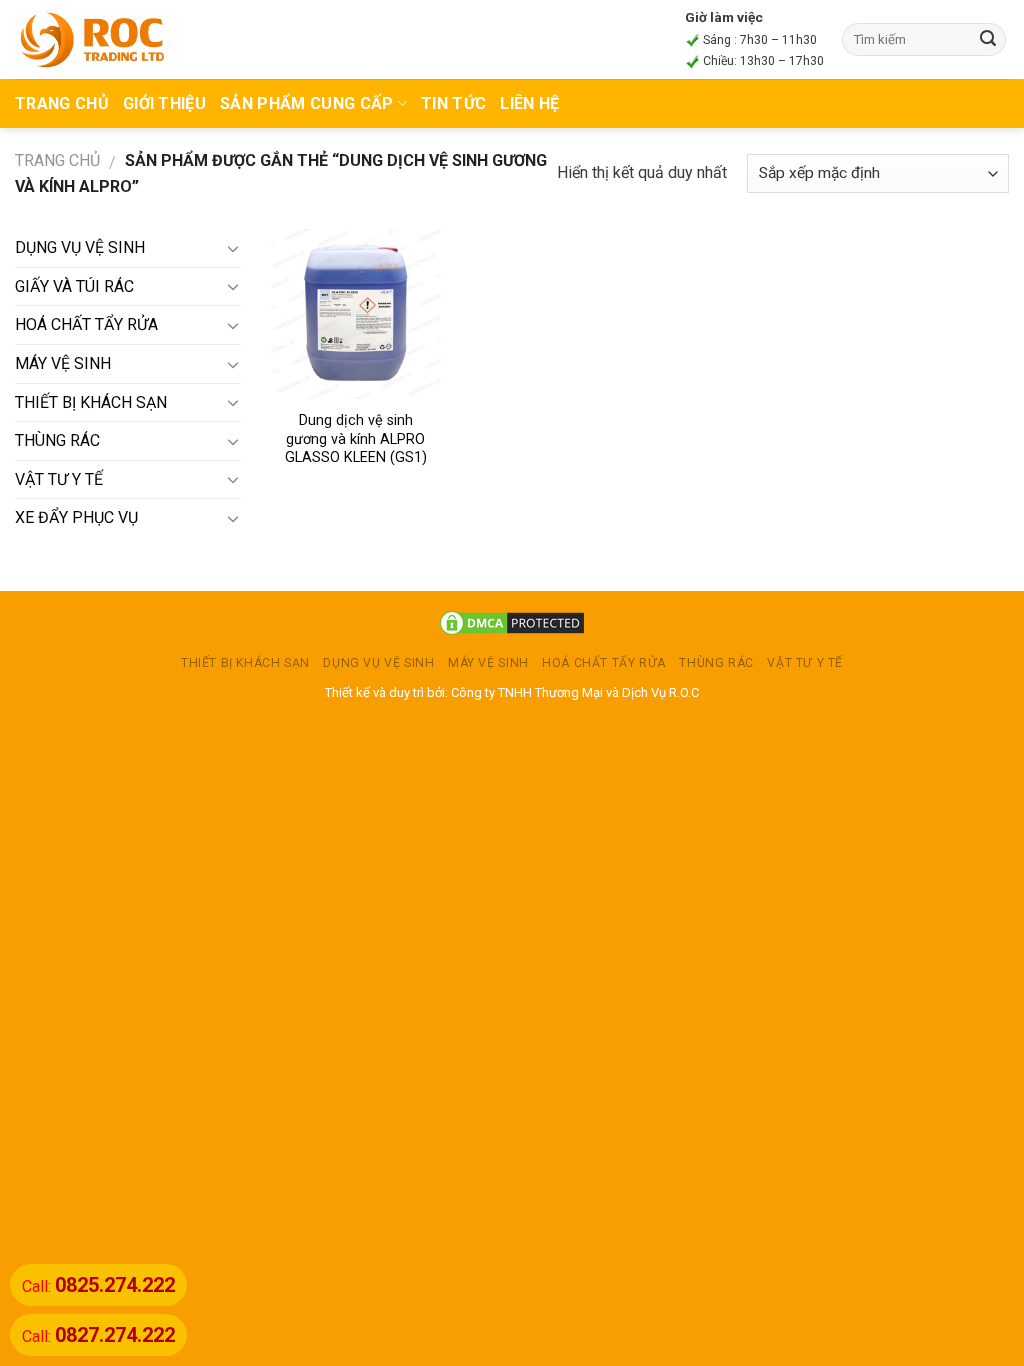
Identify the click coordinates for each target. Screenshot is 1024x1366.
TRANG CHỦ (62, 103)
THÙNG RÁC (57, 440)
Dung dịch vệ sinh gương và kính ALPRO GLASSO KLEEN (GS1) (356, 439)
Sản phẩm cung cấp (306, 103)
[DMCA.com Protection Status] (512, 622)
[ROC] (92, 39)
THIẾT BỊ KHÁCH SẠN (91, 402)
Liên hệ (529, 103)
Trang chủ (57, 160)
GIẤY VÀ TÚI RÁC (74, 286)
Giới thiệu (164, 103)
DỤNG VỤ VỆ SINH (80, 247)
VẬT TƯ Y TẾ (59, 479)
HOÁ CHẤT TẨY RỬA (86, 324)
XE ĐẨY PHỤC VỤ (76, 517)
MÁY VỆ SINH (63, 363)
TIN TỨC (453, 103)
